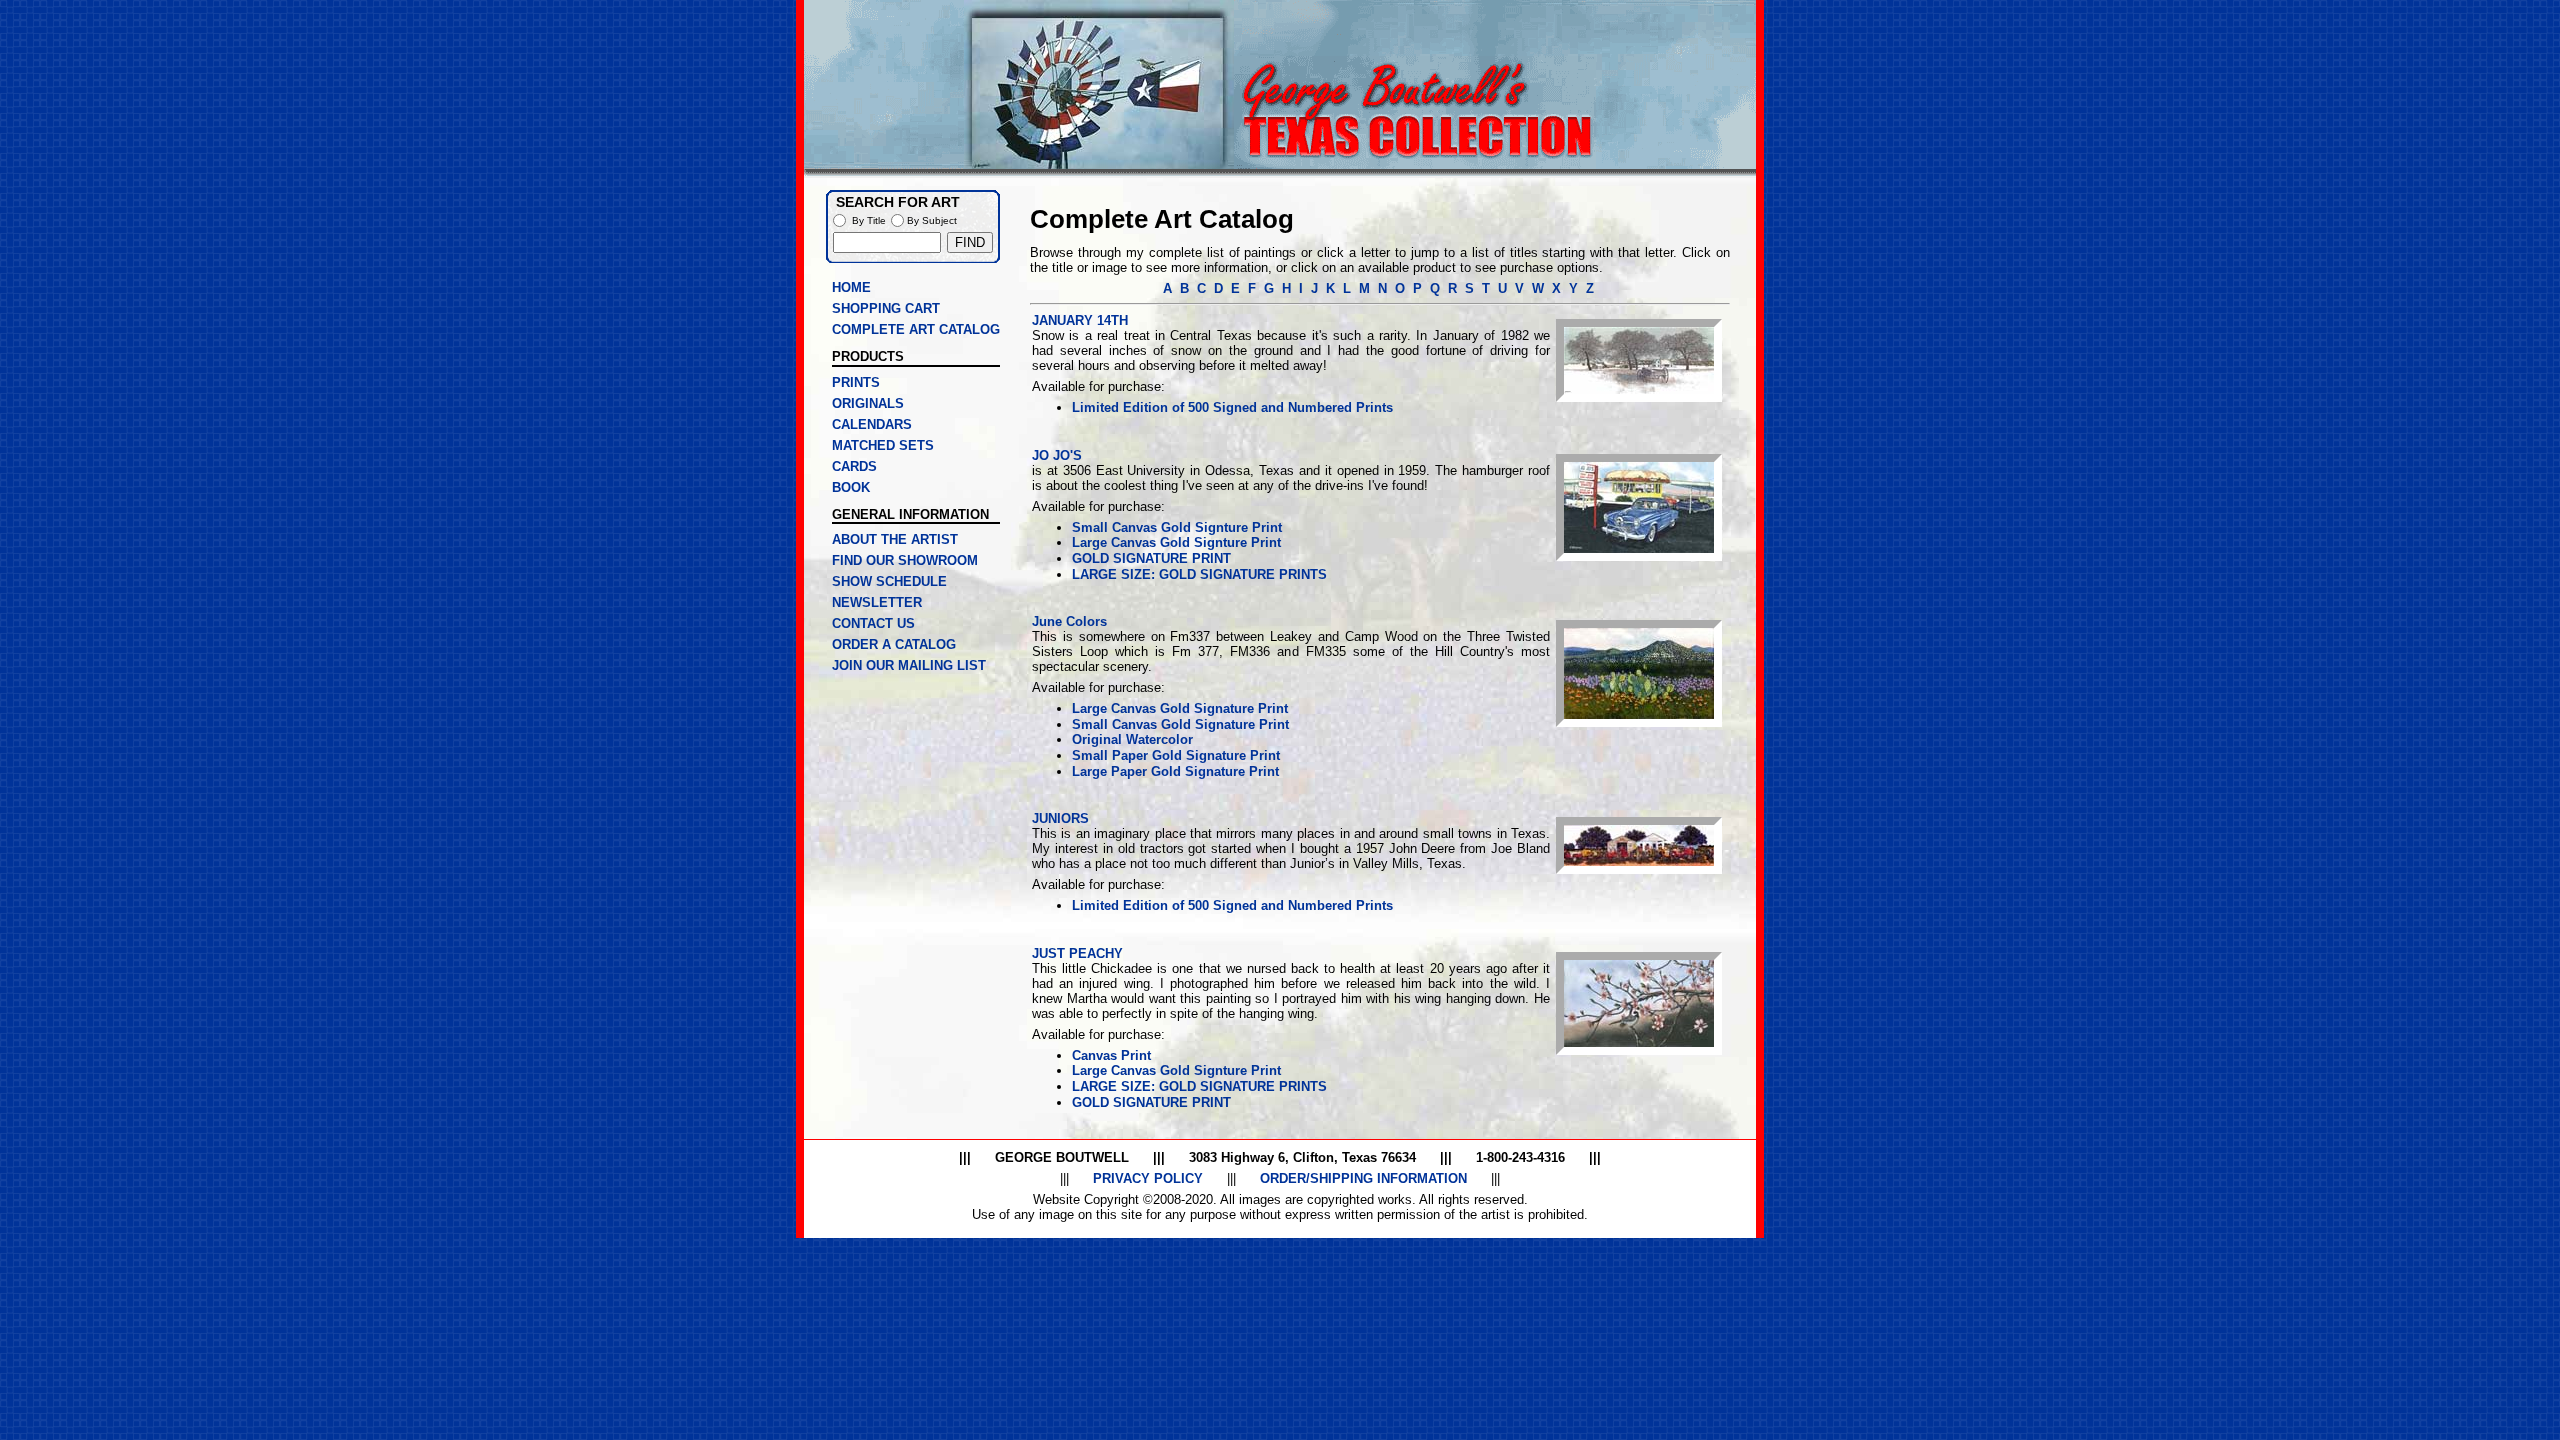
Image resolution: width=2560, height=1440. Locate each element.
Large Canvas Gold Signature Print (1180, 708)
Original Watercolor (1132, 739)
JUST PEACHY (1077, 953)
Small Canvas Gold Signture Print (1177, 527)
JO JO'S (1057, 455)
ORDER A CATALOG (894, 644)
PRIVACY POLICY (1148, 1178)
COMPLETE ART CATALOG (916, 329)
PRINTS (856, 382)
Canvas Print (1111, 1055)
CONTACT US (873, 623)
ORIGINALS (868, 403)
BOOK (851, 487)
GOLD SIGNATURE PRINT (1151, 558)
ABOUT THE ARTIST (895, 539)
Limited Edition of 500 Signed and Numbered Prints (1232, 407)
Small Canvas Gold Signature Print (1180, 724)
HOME (851, 287)
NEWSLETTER (877, 602)
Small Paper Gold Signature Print (1176, 755)
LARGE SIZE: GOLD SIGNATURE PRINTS (1199, 574)
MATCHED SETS (883, 445)
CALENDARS (872, 424)
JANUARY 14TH (1080, 320)
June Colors (1069, 621)
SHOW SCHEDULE (889, 581)
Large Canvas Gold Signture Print (1176, 542)
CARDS (854, 466)
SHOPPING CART (886, 308)
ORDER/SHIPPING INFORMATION (1363, 1178)
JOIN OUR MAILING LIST (909, 665)
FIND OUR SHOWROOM (905, 560)
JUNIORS (1060, 818)
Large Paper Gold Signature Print (1175, 771)
